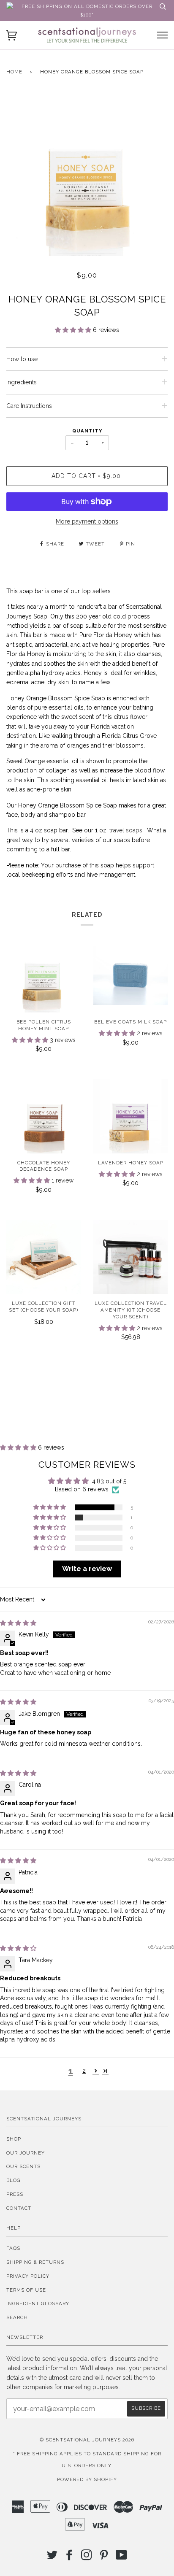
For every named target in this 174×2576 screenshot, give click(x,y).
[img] (18, 1623)
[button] (74, 330)
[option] (87, 176)
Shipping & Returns (35, 2262)
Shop (14, 2139)
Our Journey (26, 2153)
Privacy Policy (28, 2276)
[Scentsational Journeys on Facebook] (69, 2557)
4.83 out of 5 (109, 1481)
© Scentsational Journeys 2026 (87, 2440)
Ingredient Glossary (38, 2303)
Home (14, 72)
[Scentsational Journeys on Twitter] (52, 2557)
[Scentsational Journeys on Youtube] (122, 2557)
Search (17, 2317)
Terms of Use (26, 2290)
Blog (14, 2180)
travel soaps (126, 830)
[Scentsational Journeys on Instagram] (87, 2557)
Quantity (87, 431)
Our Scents (23, 2166)
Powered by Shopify (87, 2479)
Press (15, 2194)
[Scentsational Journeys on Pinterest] (104, 2557)
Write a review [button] (87, 1569)
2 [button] (84, 2071)
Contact (19, 2208)
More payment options (87, 521)
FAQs (13, 2248)
